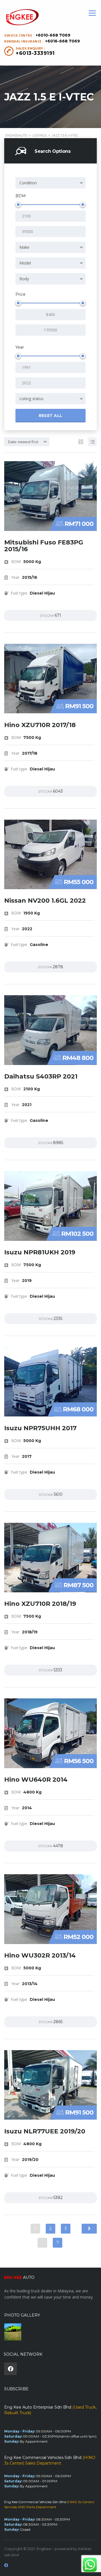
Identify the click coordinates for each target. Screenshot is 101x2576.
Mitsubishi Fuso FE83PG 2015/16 (44, 546)
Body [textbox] (24, 279)
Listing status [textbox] (31, 399)
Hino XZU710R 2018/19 (40, 1604)
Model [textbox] (25, 263)
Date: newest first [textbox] (23, 442)
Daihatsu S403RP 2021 (41, 1076)
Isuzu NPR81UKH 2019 (40, 1252)
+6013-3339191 (35, 53)
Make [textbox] (24, 247)
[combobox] (50, 183)
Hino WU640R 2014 (36, 1780)
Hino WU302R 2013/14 (40, 1955)
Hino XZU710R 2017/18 (40, 725)
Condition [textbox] (28, 183)
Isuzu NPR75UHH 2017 (40, 1428)
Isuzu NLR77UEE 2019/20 (45, 2131)
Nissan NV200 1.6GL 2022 (45, 901)
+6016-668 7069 (63, 41)
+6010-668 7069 (53, 35)
